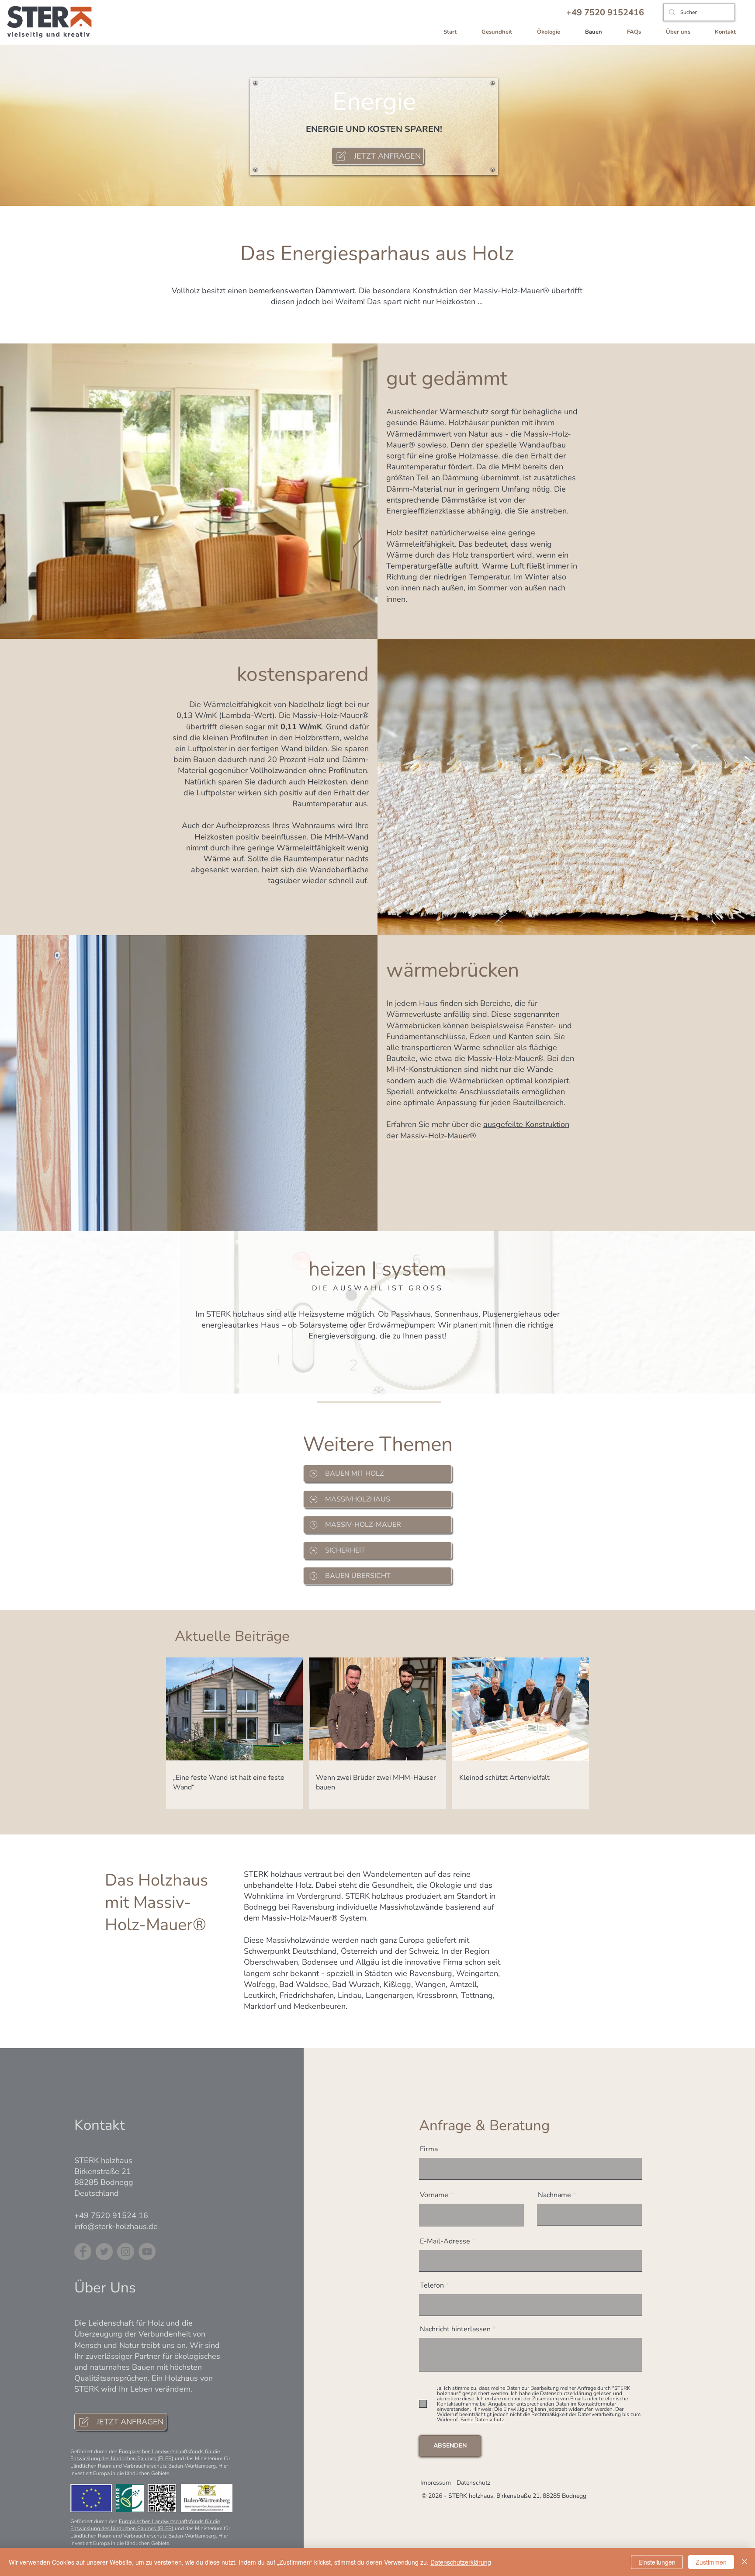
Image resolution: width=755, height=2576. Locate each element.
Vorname (434, 2195)
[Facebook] (83, 2252)
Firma (429, 2149)
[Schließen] (745, 2562)
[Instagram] (126, 2252)
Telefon (432, 2285)
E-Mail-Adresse (445, 2241)
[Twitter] (104, 2252)
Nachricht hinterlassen (455, 2329)
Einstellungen (657, 2562)
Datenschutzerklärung (461, 2562)
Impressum (436, 2483)
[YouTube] (147, 2252)
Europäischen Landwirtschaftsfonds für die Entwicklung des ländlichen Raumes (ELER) (145, 2455)
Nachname (554, 2195)
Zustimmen (711, 2562)
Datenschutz (473, 2483)
